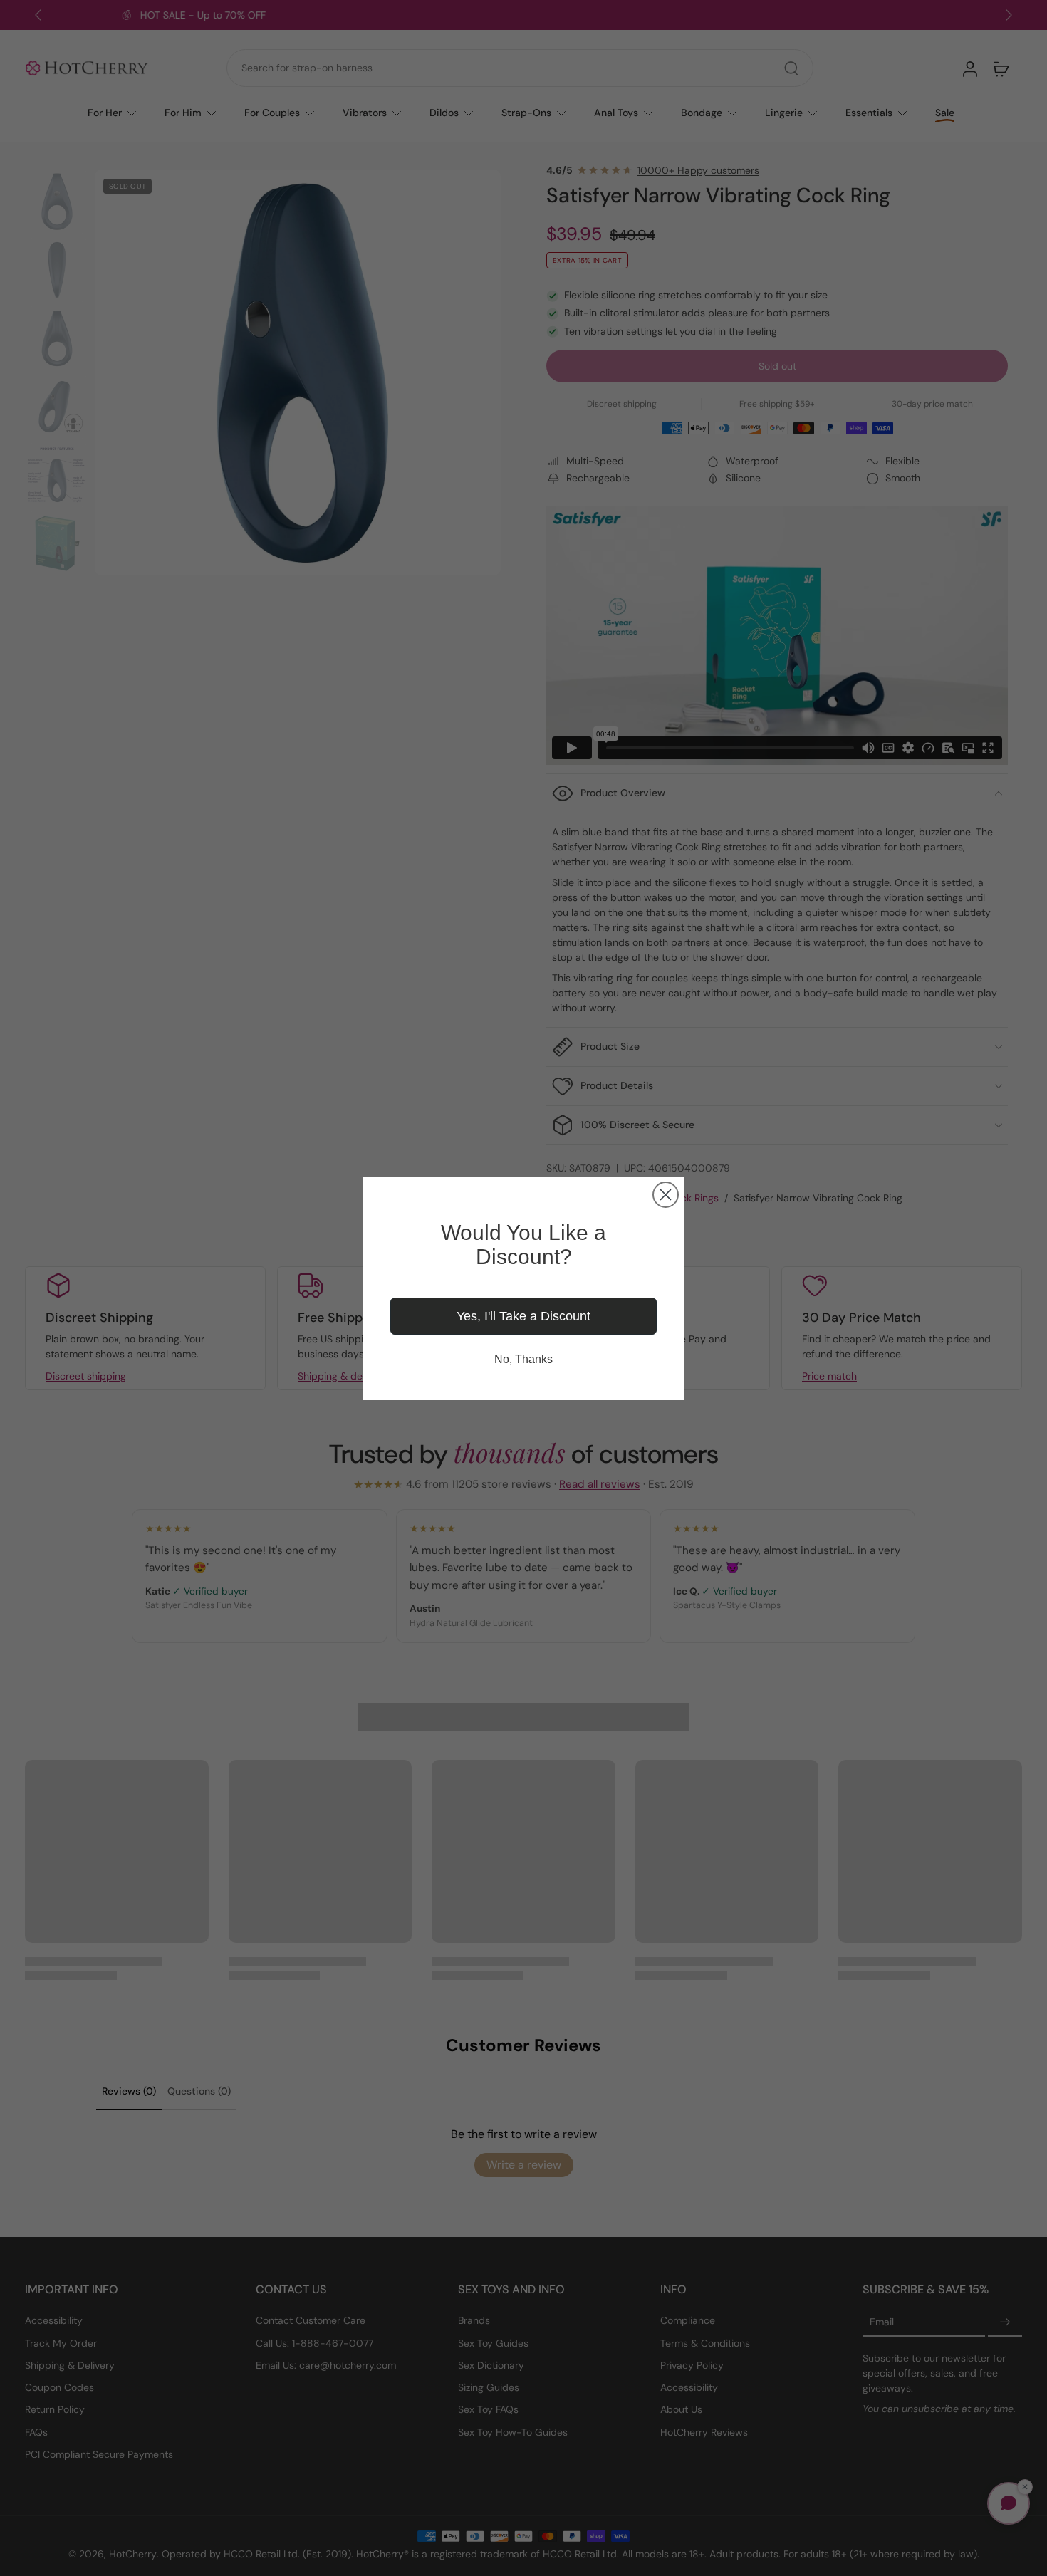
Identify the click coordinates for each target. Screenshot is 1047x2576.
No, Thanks (523, 1359)
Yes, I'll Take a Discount (523, 1316)
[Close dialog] (666, 1195)
